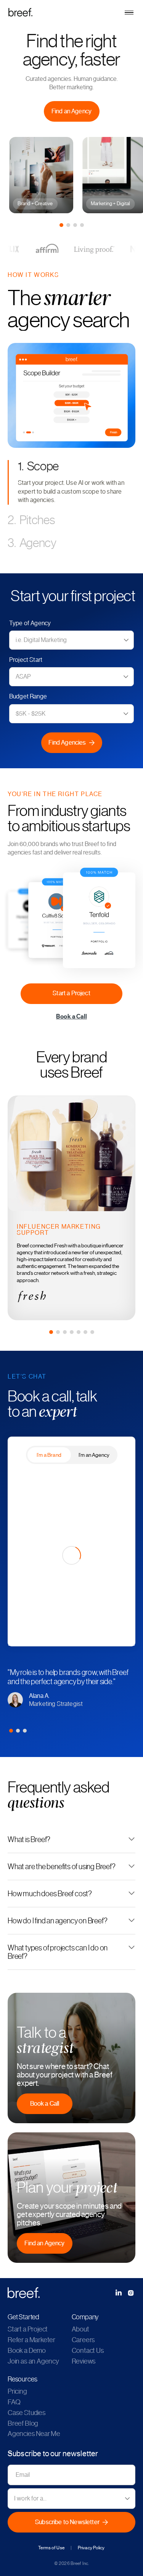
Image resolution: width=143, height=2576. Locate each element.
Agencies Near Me (34, 2434)
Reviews (84, 2361)
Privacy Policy (91, 2548)
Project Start (26, 660)
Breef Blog (23, 2423)
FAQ (14, 2402)
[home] (71, 12)
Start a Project (28, 2329)
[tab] (61, 225)
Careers (84, 2340)
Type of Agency (30, 623)
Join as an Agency (33, 2361)
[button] (129, 13)
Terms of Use (51, 2548)
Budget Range (28, 697)
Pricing (17, 2391)
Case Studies (27, 2413)
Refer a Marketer (31, 2340)
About (80, 2329)
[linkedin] (119, 2293)
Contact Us (88, 2351)
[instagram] (131, 2293)
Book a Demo (27, 2351)
